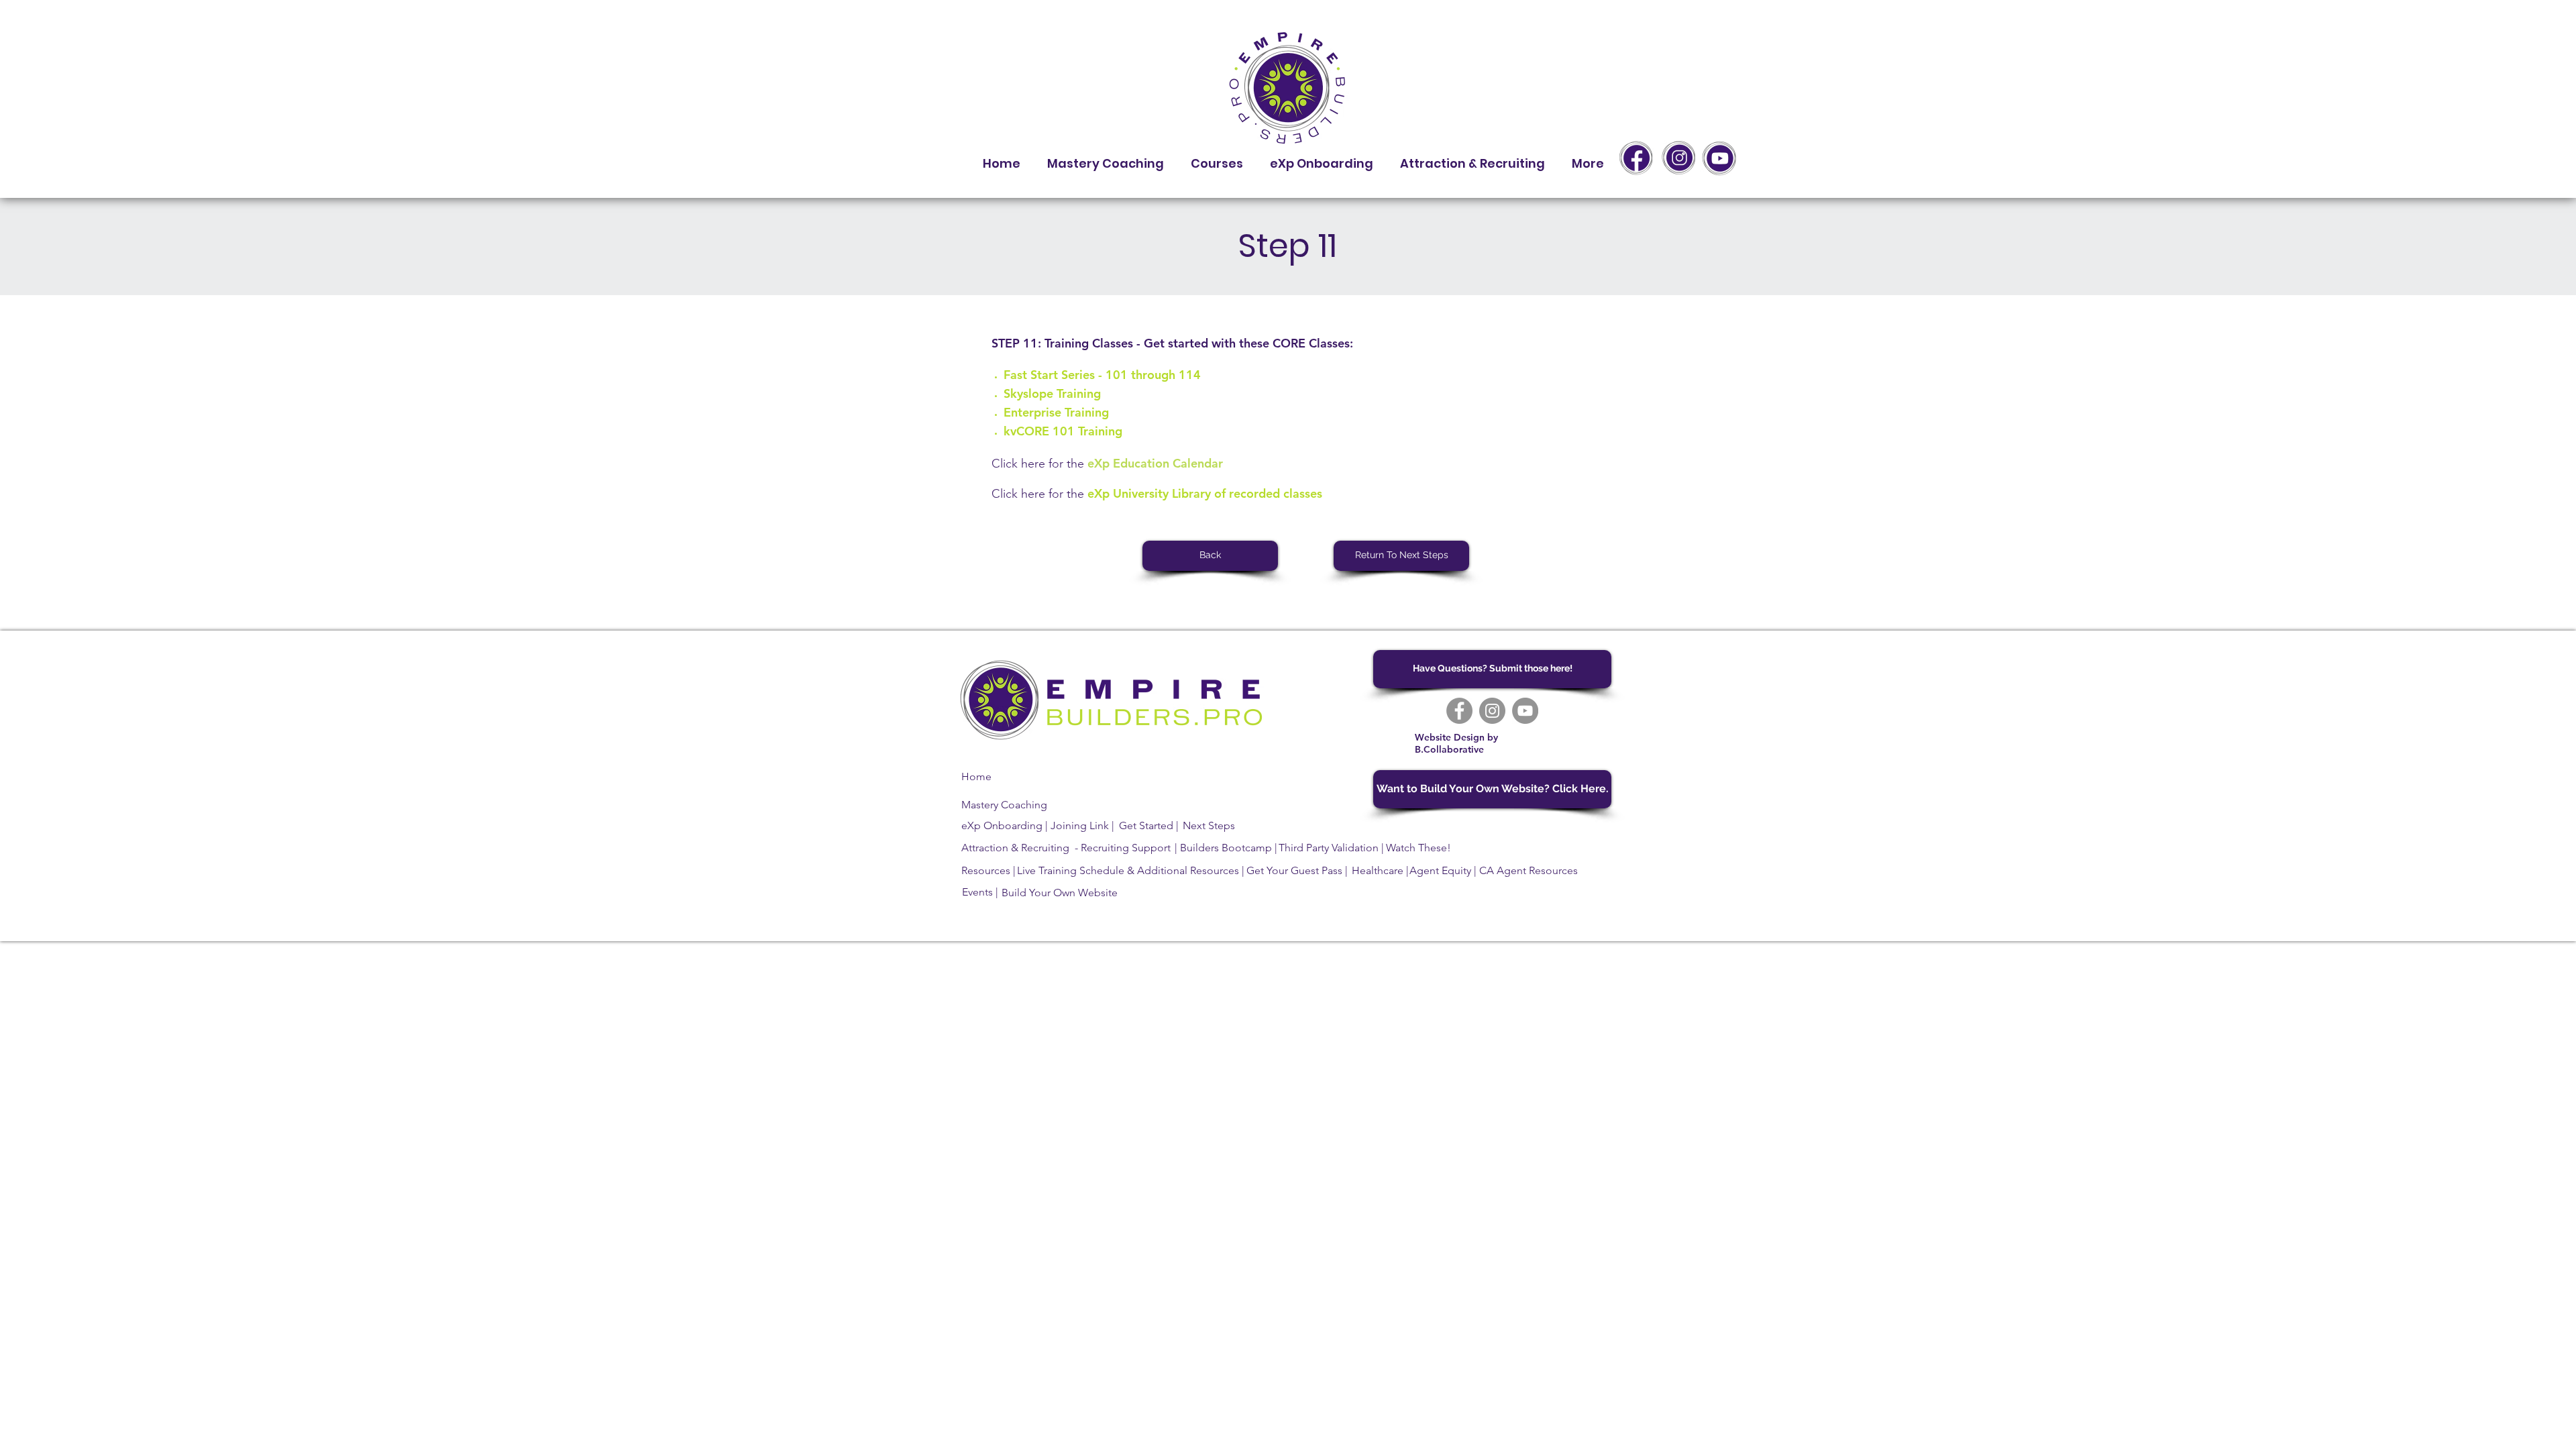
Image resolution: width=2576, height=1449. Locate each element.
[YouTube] (1525, 711)
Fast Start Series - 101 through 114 (1102, 375)
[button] (1217, 158)
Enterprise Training (1056, 412)
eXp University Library (1149, 493)
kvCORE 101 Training (1063, 431)
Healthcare (1378, 870)
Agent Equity (1440, 870)
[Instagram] (1492, 711)
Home (976, 776)
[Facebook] (1459, 711)
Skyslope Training (1052, 393)
